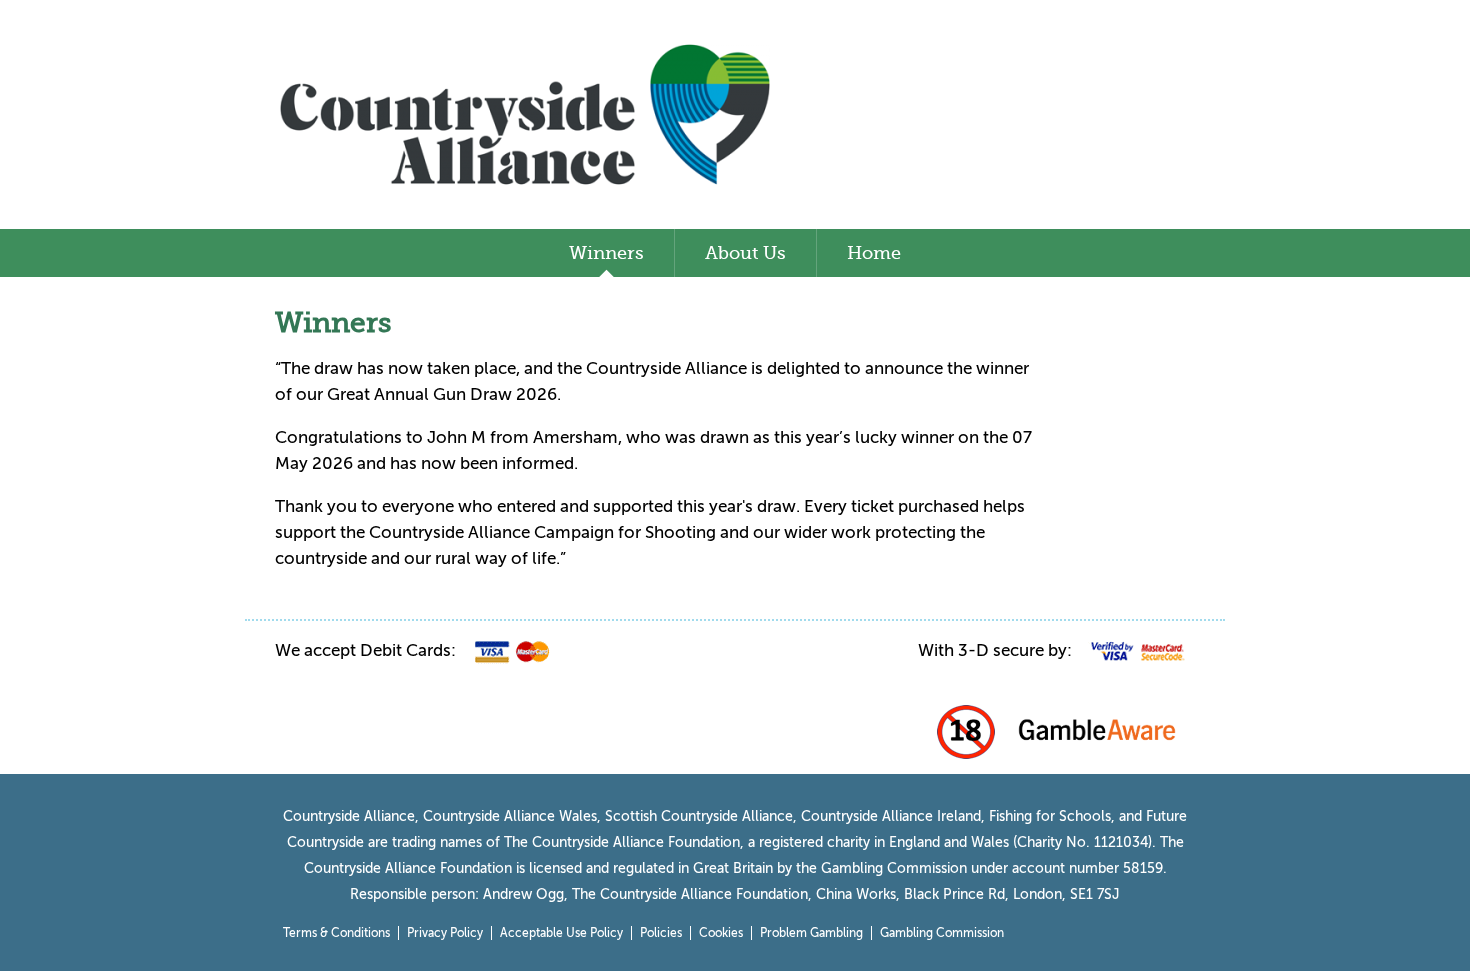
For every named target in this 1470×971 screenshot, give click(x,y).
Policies (661, 933)
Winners (606, 253)
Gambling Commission (942, 933)
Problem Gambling (811, 933)
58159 (1143, 868)
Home (874, 253)
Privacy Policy (445, 933)
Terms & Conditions (336, 933)
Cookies (721, 933)
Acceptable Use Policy (561, 933)
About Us (745, 253)
